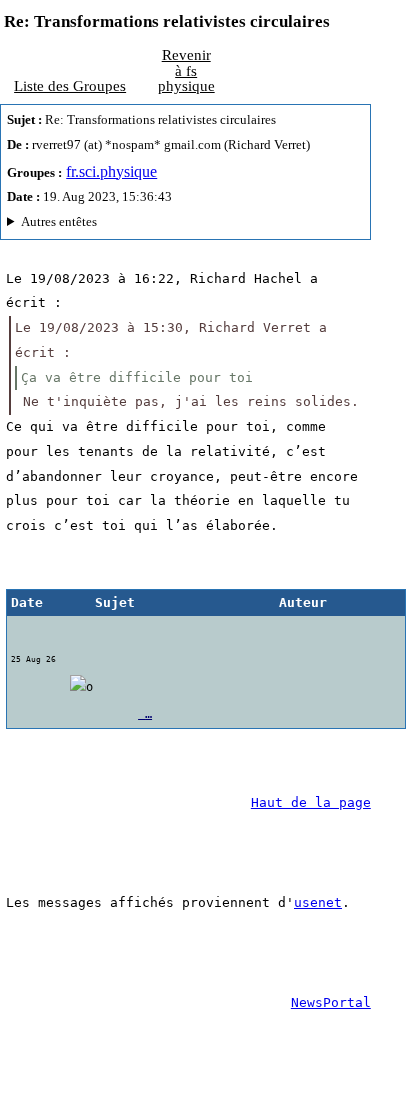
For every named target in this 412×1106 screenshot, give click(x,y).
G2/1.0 (124, 224)
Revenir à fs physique (186, 70)
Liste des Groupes (70, 85)
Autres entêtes (59, 221)
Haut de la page (311, 802)
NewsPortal (331, 1002)
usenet (318, 902)
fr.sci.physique (111, 171)
